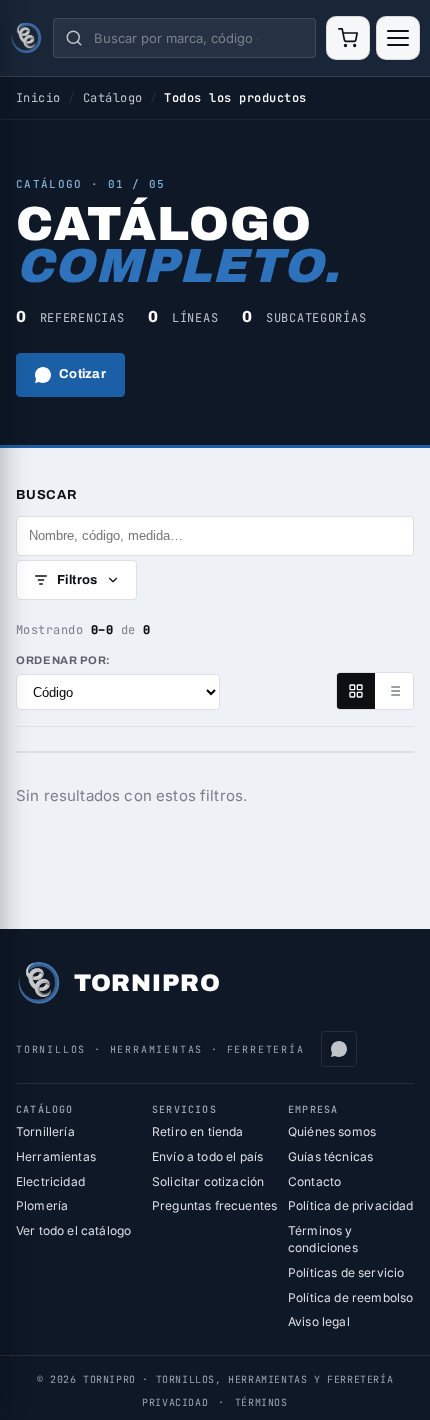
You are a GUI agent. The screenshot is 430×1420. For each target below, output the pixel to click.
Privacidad (175, 1402)
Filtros (77, 580)
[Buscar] (74, 38)
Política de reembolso (350, 1297)
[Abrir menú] (398, 38)
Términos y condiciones (323, 1239)
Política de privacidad (351, 1205)
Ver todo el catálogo (73, 1230)
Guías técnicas (330, 1156)
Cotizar (82, 374)
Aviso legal (319, 1321)
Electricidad (50, 1181)
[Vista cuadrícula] (356, 691)
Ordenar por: (63, 660)
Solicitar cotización (208, 1181)
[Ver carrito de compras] (348, 38)
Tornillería (45, 1131)
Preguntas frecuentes (214, 1205)
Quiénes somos (332, 1131)
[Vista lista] (394, 691)
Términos (261, 1402)
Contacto (314, 1181)
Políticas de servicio (346, 1272)
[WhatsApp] (339, 1049)
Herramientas (56, 1156)
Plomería (42, 1205)
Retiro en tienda (198, 1131)
